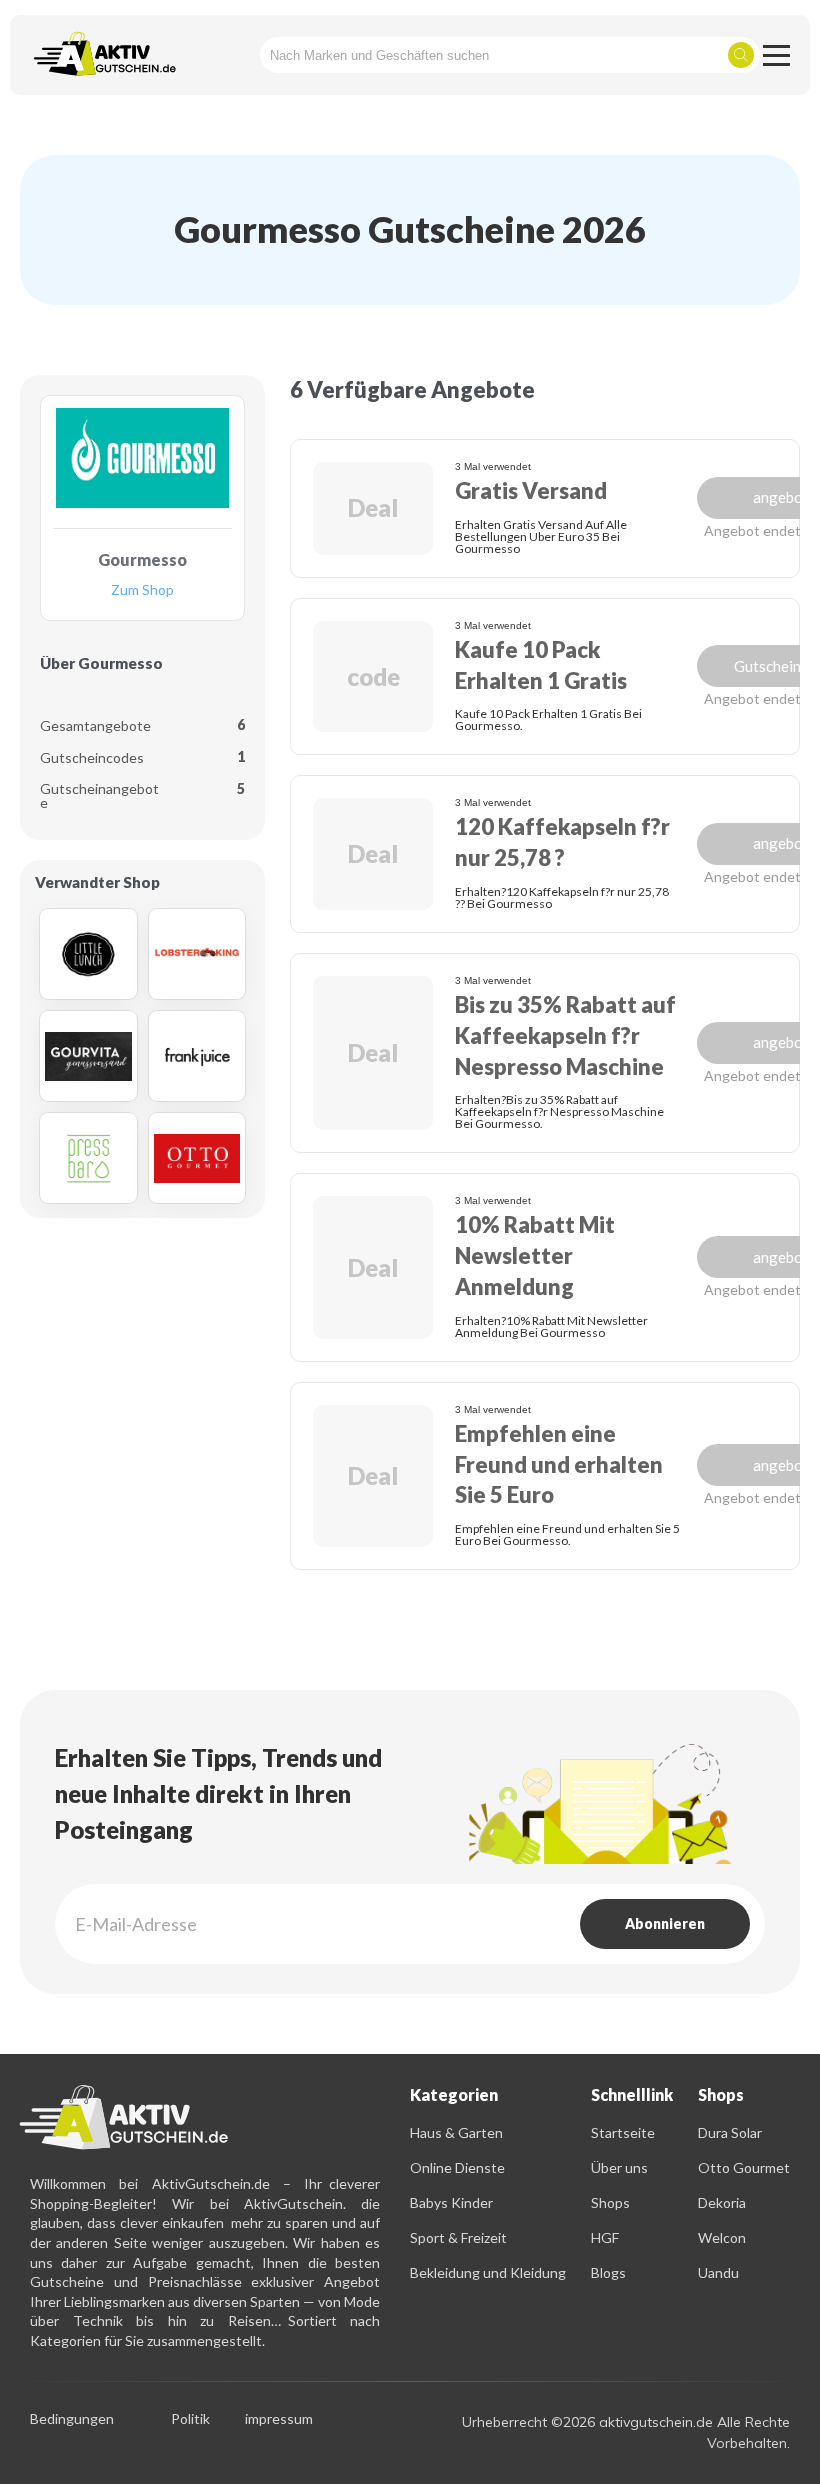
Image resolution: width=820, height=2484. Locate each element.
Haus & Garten (456, 2132)
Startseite (623, 2132)
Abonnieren (665, 1923)
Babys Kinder (451, 2202)
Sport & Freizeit (458, 2237)
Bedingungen (72, 2419)
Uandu (718, 2272)
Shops (610, 2202)
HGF (605, 2237)
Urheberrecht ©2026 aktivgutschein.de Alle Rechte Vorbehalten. (626, 2432)
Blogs (608, 2272)
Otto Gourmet (744, 2167)
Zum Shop (142, 590)
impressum (279, 2419)
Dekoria (722, 2202)
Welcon (722, 2237)
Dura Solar (730, 2132)
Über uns (619, 2167)
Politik (190, 2419)
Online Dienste (457, 2167)
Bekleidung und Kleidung (488, 2272)
